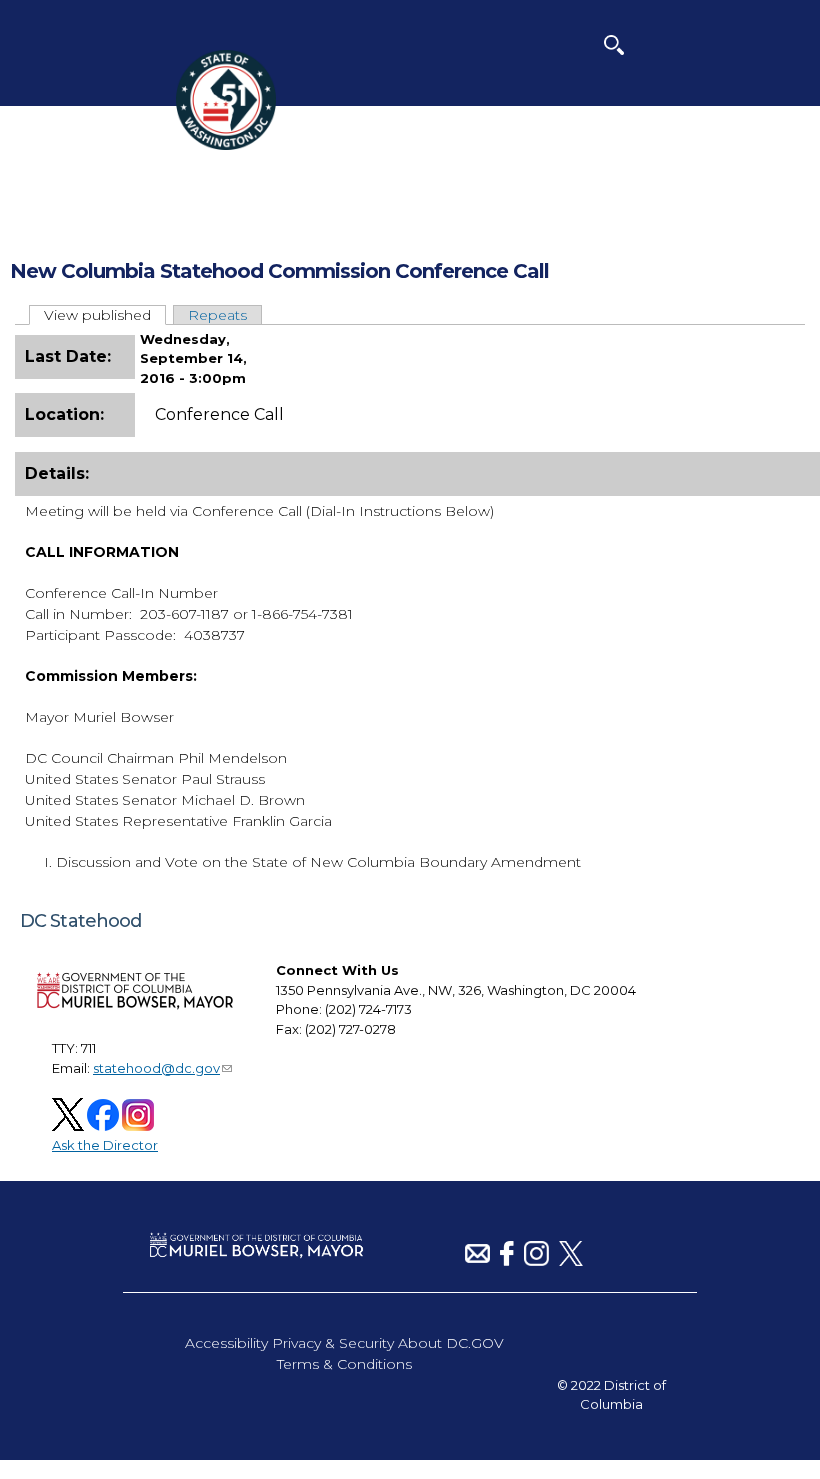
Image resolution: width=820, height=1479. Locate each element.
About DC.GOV (451, 1343)
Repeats (217, 315)
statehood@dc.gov (156, 1068)
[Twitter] (571, 1261)
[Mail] (477, 1261)
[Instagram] (536, 1261)
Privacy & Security (333, 1343)
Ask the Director (105, 1145)
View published (105, 315)
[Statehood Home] (226, 145)
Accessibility (226, 1343)
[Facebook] (507, 1261)
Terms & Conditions (344, 1364)
